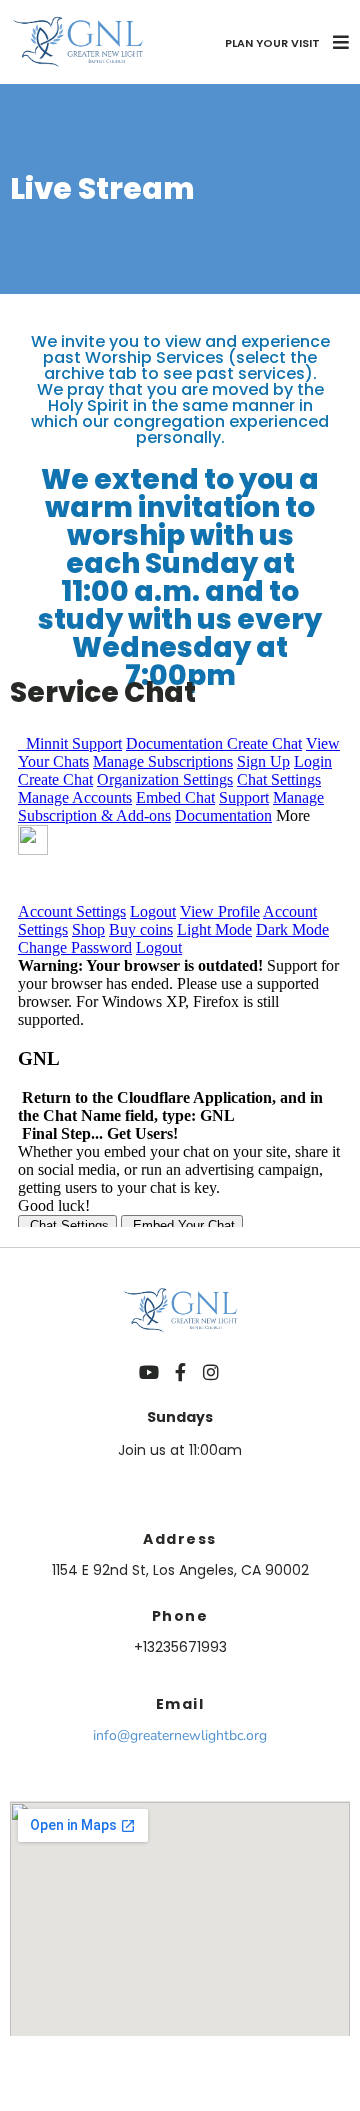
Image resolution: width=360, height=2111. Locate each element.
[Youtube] (149, 1372)
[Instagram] (211, 1372)
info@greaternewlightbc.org (180, 1735)
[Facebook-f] (180, 1372)
